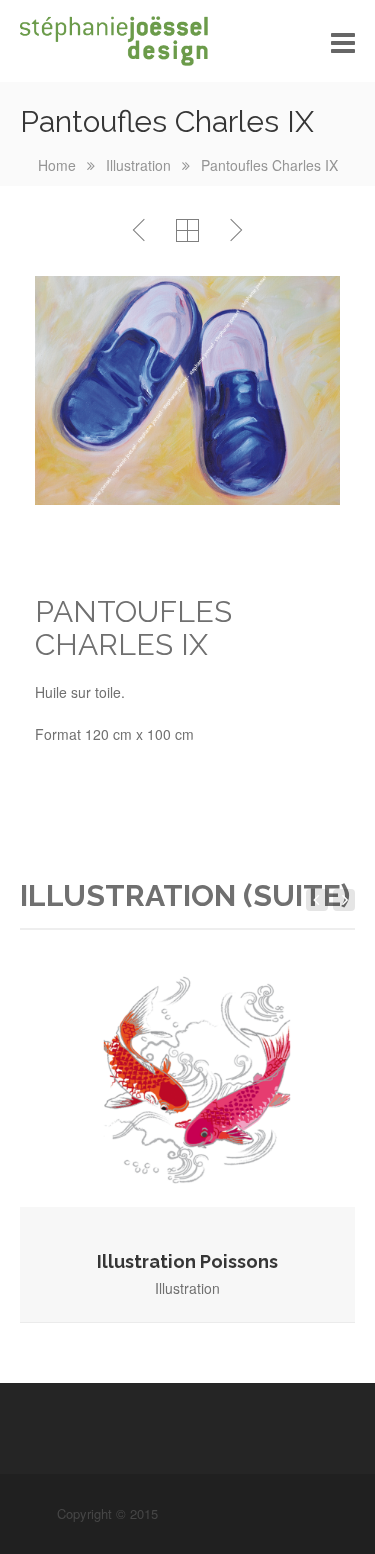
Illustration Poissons (187, 1261)
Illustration (138, 165)
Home (57, 165)
